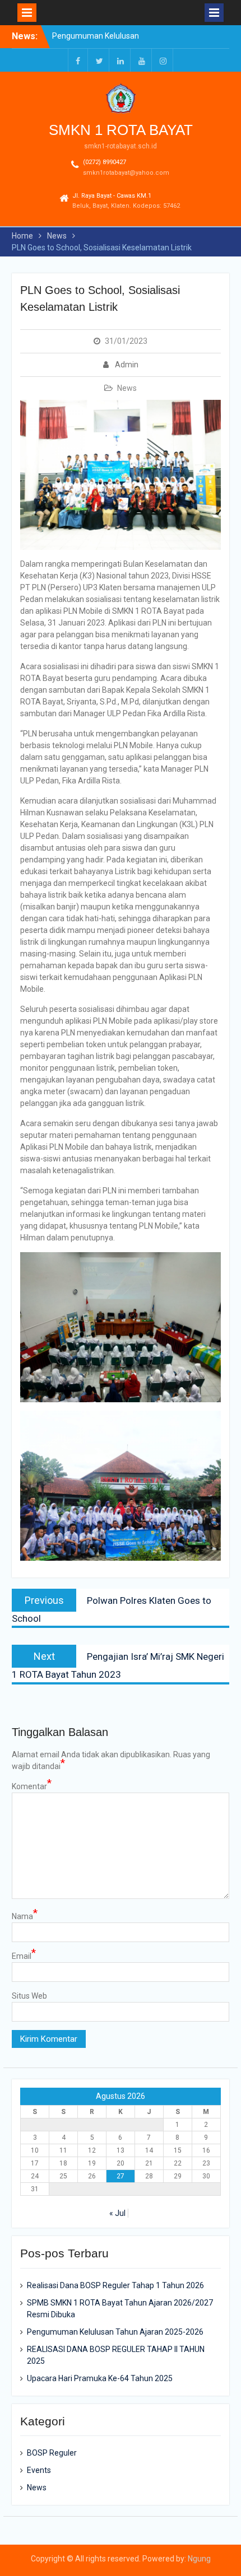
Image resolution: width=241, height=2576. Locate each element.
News (127, 388)
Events (39, 2470)
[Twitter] (99, 60)
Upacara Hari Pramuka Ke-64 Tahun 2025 (100, 2378)
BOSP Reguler (52, 2453)
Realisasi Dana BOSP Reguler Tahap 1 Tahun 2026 (115, 2285)
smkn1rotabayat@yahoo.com (126, 173)
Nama (25, 1916)
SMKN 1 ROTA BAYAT (121, 130)
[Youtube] (142, 60)
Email (24, 1956)
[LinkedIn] (121, 60)
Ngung (199, 2559)
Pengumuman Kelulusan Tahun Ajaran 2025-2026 (115, 2332)
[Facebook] (78, 60)
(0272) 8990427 (105, 162)
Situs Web (29, 1996)
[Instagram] (163, 60)
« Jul (117, 2213)
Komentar (32, 1786)
